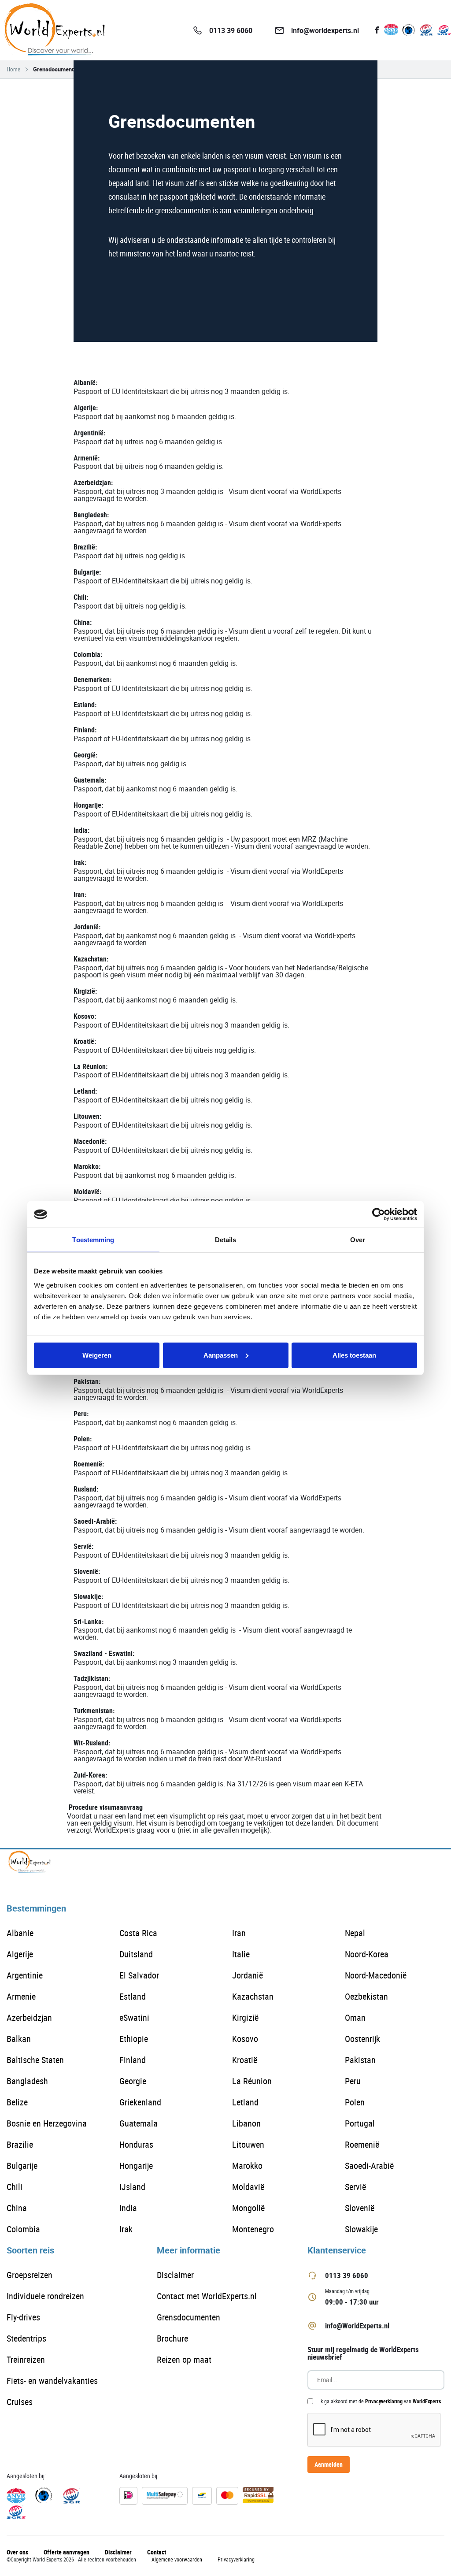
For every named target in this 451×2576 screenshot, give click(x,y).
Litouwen (248, 2144)
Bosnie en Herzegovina (47, 2123)
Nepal (355, 1933)
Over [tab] (358, 1240)
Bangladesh (27, 2081)
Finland (133, 2060)
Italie (241, 1954)
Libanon (246, 2123)
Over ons (17, 2552)
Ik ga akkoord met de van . (381, 2401)
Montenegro (253, 2229)
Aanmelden (329, 2464)
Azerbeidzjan (29, 2017)
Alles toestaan (354, 1355)
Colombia (23, 2229)
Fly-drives (23, 2317)
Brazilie (20, 2144)
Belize (17, 2102)
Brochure (172, 2338)
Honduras (136, 2144)
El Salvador (139, 1975)
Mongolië (248, 2208)
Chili (15, 2187)
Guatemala (139, 2123)
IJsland (132, 2187)
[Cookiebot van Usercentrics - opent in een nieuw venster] (379, 1214)
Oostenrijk (362, 2039)
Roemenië (362, 2144)
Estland (133, 1996)
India (128, 2208)
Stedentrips (26, 2338)
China (17, 2208)
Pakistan (360, 2060)
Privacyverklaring (384, 2401)
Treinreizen (26, 2359)
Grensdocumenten (189, 2317)
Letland (245, 2102)
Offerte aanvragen (67, 2552)
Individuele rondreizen (45, 2296)
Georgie (133, 2081)
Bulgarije (22, 2166)
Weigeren (97, 1355)
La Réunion (252, 2081)
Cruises (20, 2402)
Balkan (19, 2039)
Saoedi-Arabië (369, 2166)
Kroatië (245, 2060)
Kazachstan (253, 1996)
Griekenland (140, 2102)
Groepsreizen (30, 2275)
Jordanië (248, 1975)
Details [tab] (226, 1240)
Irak (126, 2229)
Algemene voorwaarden (177, 2559)
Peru (353, 2081)
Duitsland (136, 1954)
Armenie (21, 1996)
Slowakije (361, 2229)
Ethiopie (134, 2039)
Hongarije (136, 2166)
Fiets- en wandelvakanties (52, 2381)
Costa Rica (138, 1933)
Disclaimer (175, 2275)
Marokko (247, 2166)
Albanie (20, 1933)
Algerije (20, 1954)
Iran (239, 1933)
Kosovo (245, 2039)
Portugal (360, 2123)
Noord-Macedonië (376, 1975)
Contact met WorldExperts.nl (207, 2296)
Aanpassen (221, 1355)
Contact (157, 2552)
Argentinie (25, 1975)
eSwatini (134, 2017)
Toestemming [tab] (93, 1240)
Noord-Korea (367, 1954)
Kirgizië (245, 2017)
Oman (355, 2017)
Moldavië (248, 2187)
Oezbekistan (366, 1996)
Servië (355, 2187)
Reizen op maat (184, 2359)
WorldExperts (427, 2401)
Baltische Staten (35, 2060)
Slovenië (360, 2208)
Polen (355, 2102)
